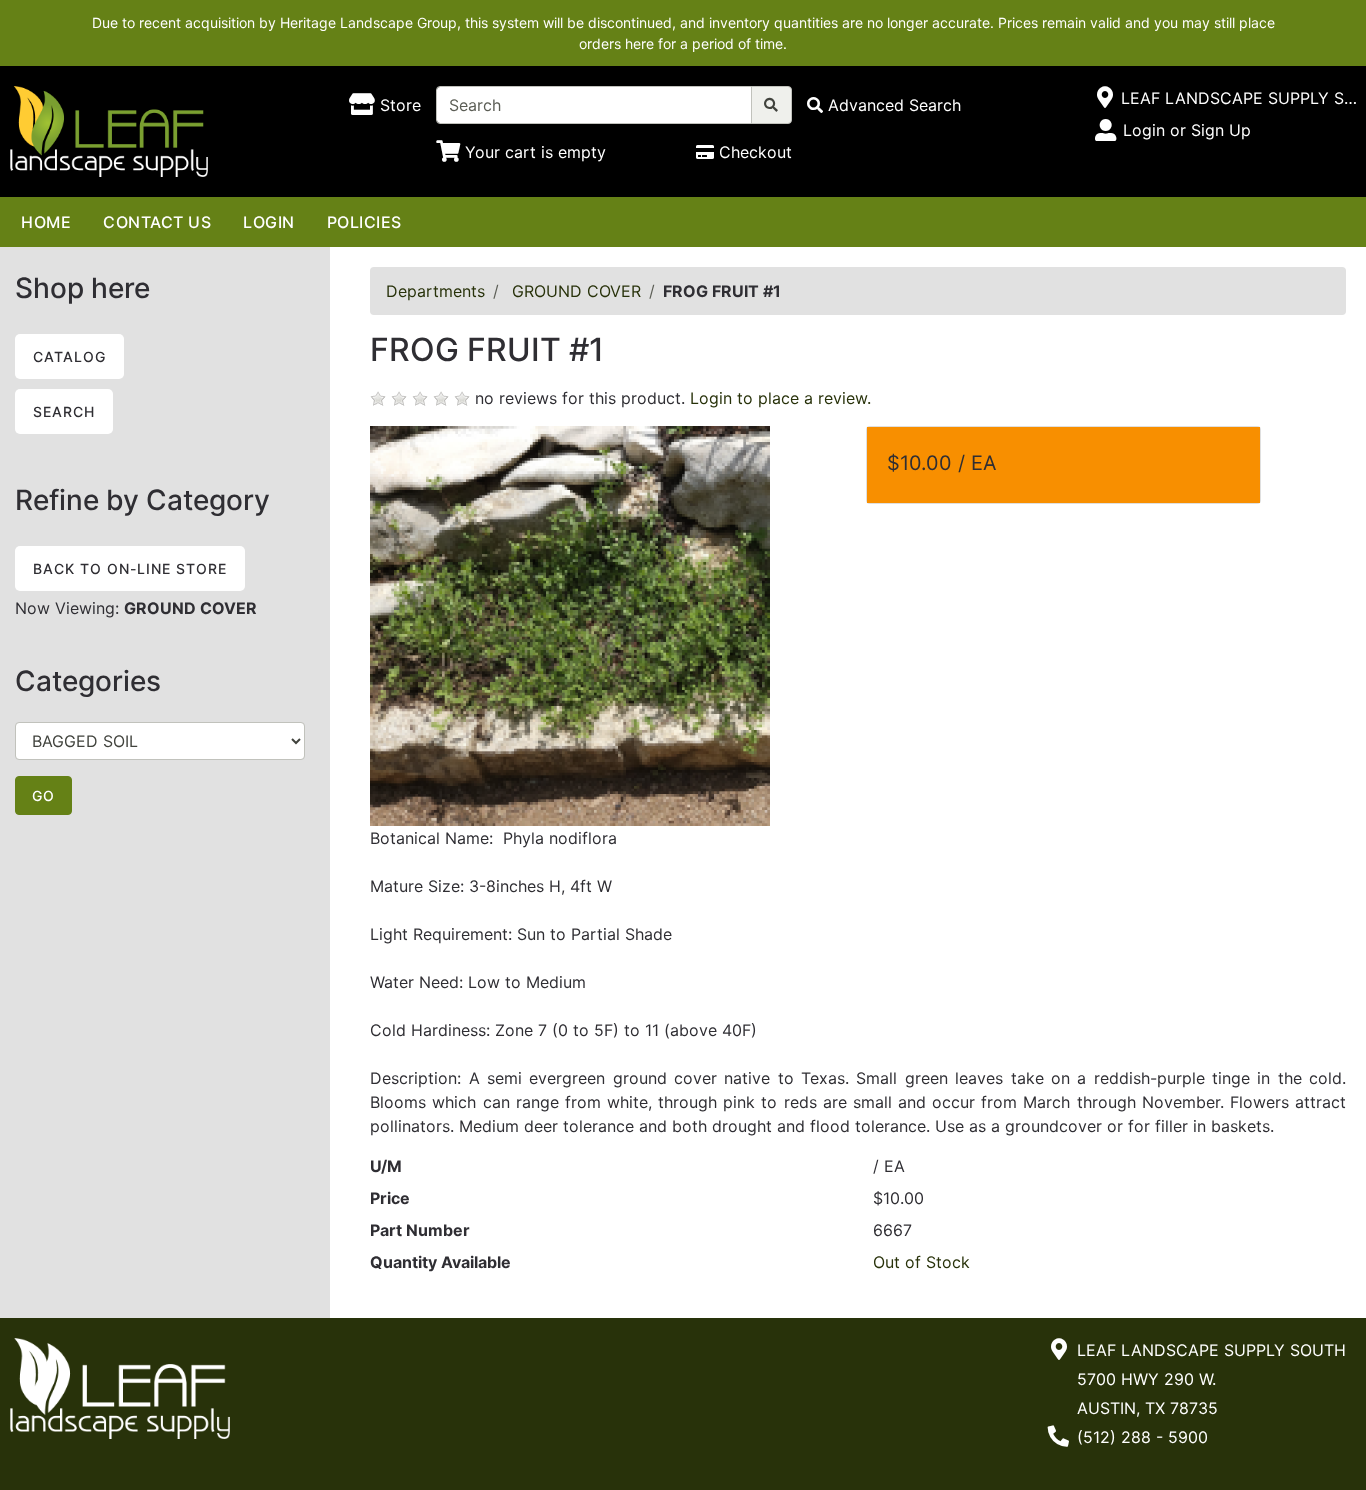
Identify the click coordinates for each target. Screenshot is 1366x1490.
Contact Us (157, 222)
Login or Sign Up (1187, 130)
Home (46, 222)
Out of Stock (921, 1262)
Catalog (69, 356)
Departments (435, 291)
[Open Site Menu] (1104, 98)
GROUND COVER (576, 291)
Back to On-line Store (130, 568)
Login (269, 222)
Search (64, 411)
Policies (364, 222)
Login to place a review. (780, 398)
